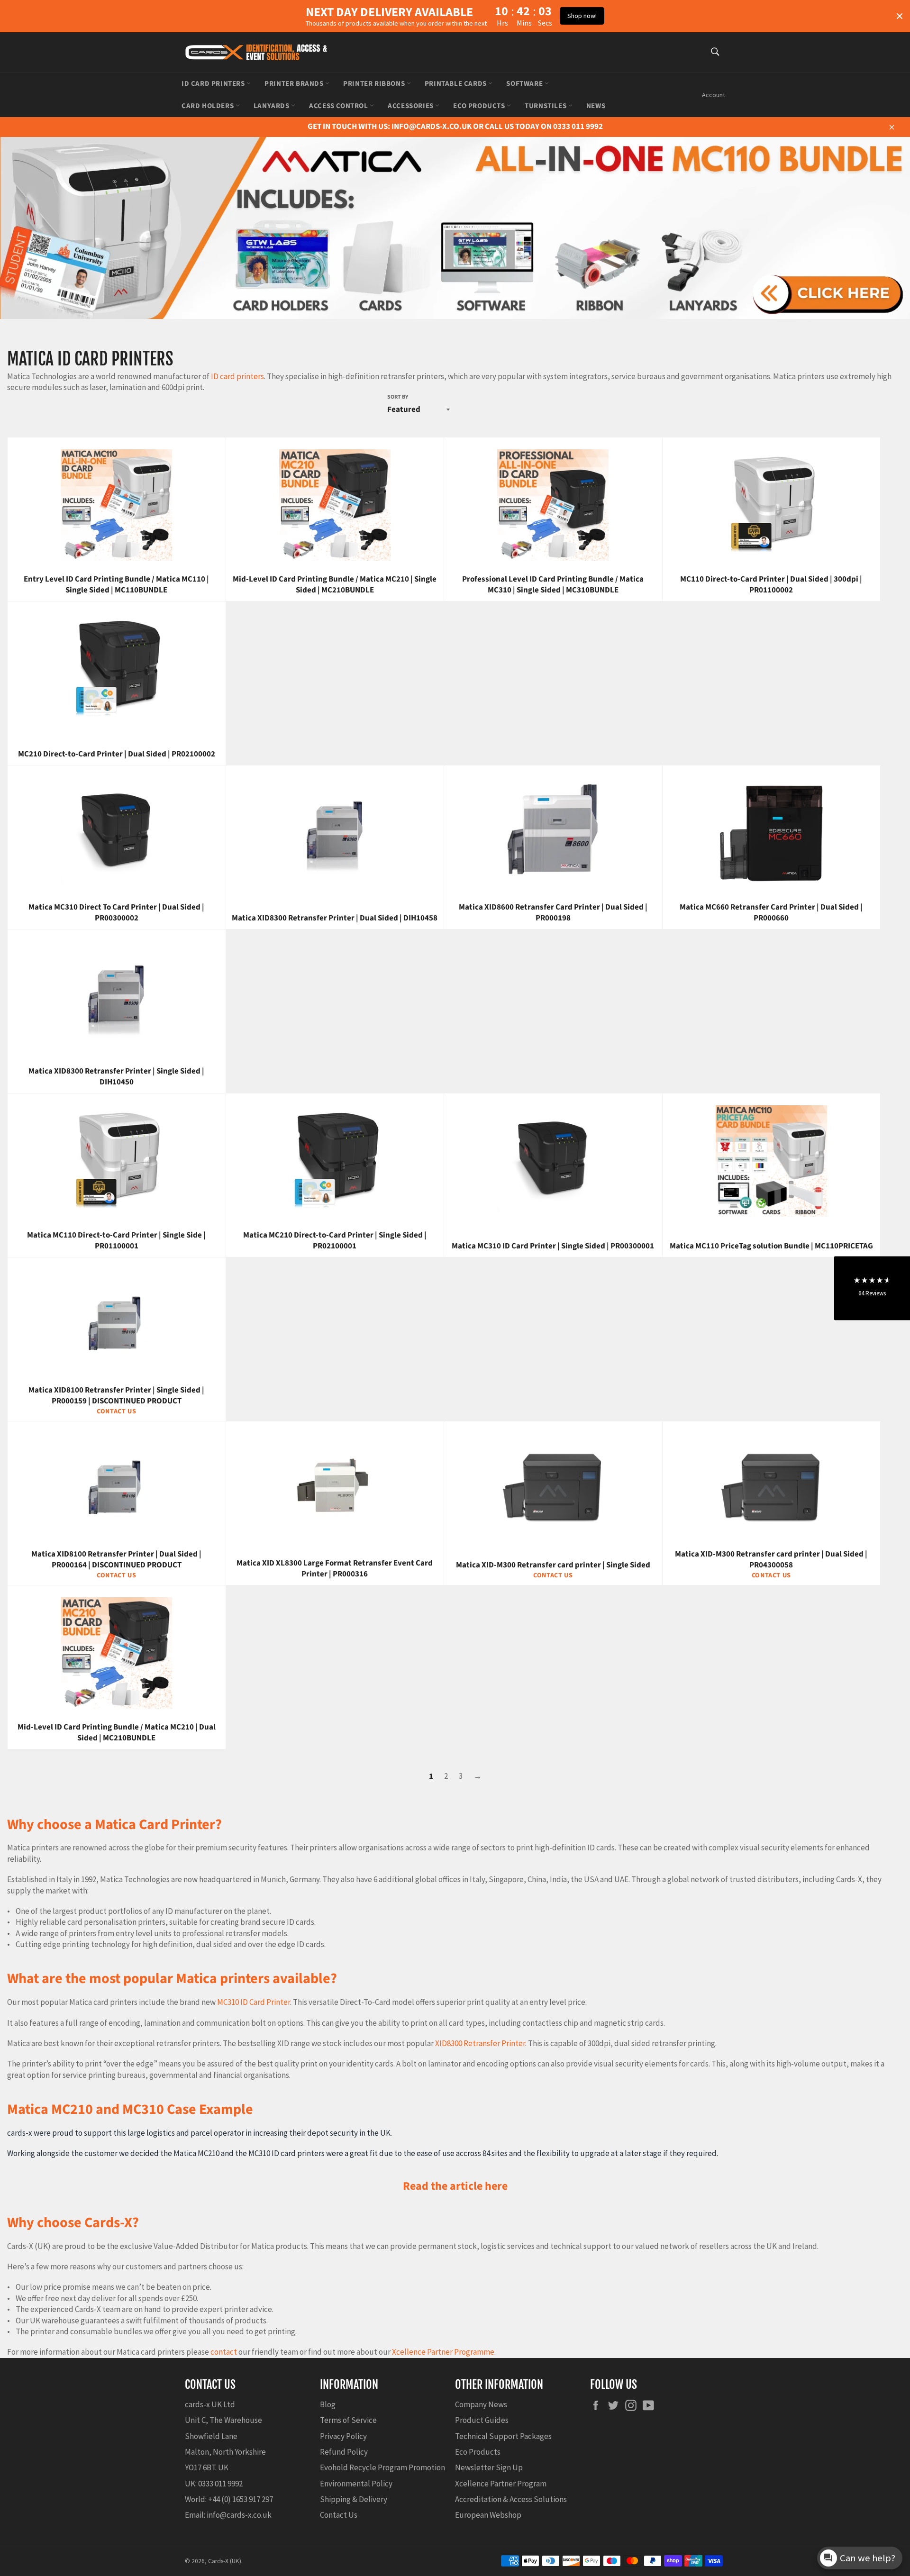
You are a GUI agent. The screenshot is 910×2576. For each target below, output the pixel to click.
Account (714, 95)
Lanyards (272, 106)
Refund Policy (344, 2452)
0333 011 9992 (220, 2484)
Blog (328, 2404)
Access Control (339, 106)
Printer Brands (295, 84)
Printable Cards (457, 84)
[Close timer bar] (900, 16)
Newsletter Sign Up (489, 2467)
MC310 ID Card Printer (254, 2002)
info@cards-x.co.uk (239, 2515)
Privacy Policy (343, 2436)
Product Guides (482, 2420)
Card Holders (209, 106)
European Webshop (488, 2515)
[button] (872, 1288)
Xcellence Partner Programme (443, 2352)
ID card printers (237, 376)
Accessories (411, 106)
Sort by (398, 397)
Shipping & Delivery (354, 2499)
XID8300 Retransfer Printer (480, 2043)
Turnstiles (546, 106)
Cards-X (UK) (225, 2561)
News (596, 106)
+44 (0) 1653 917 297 (241, 2499)
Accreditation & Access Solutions (511, 2499)
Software (525, 84)
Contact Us (339, 2515)
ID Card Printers (214, 84)
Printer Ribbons (375, 84)
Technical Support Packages (503, 2436)
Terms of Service (348, 2420)
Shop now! (582, 16)
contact (224, 2352)
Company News (481, 2404)
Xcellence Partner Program (501, 2484)
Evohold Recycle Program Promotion (382, 2467)
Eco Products (480, 106)
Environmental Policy (356, 2484)
